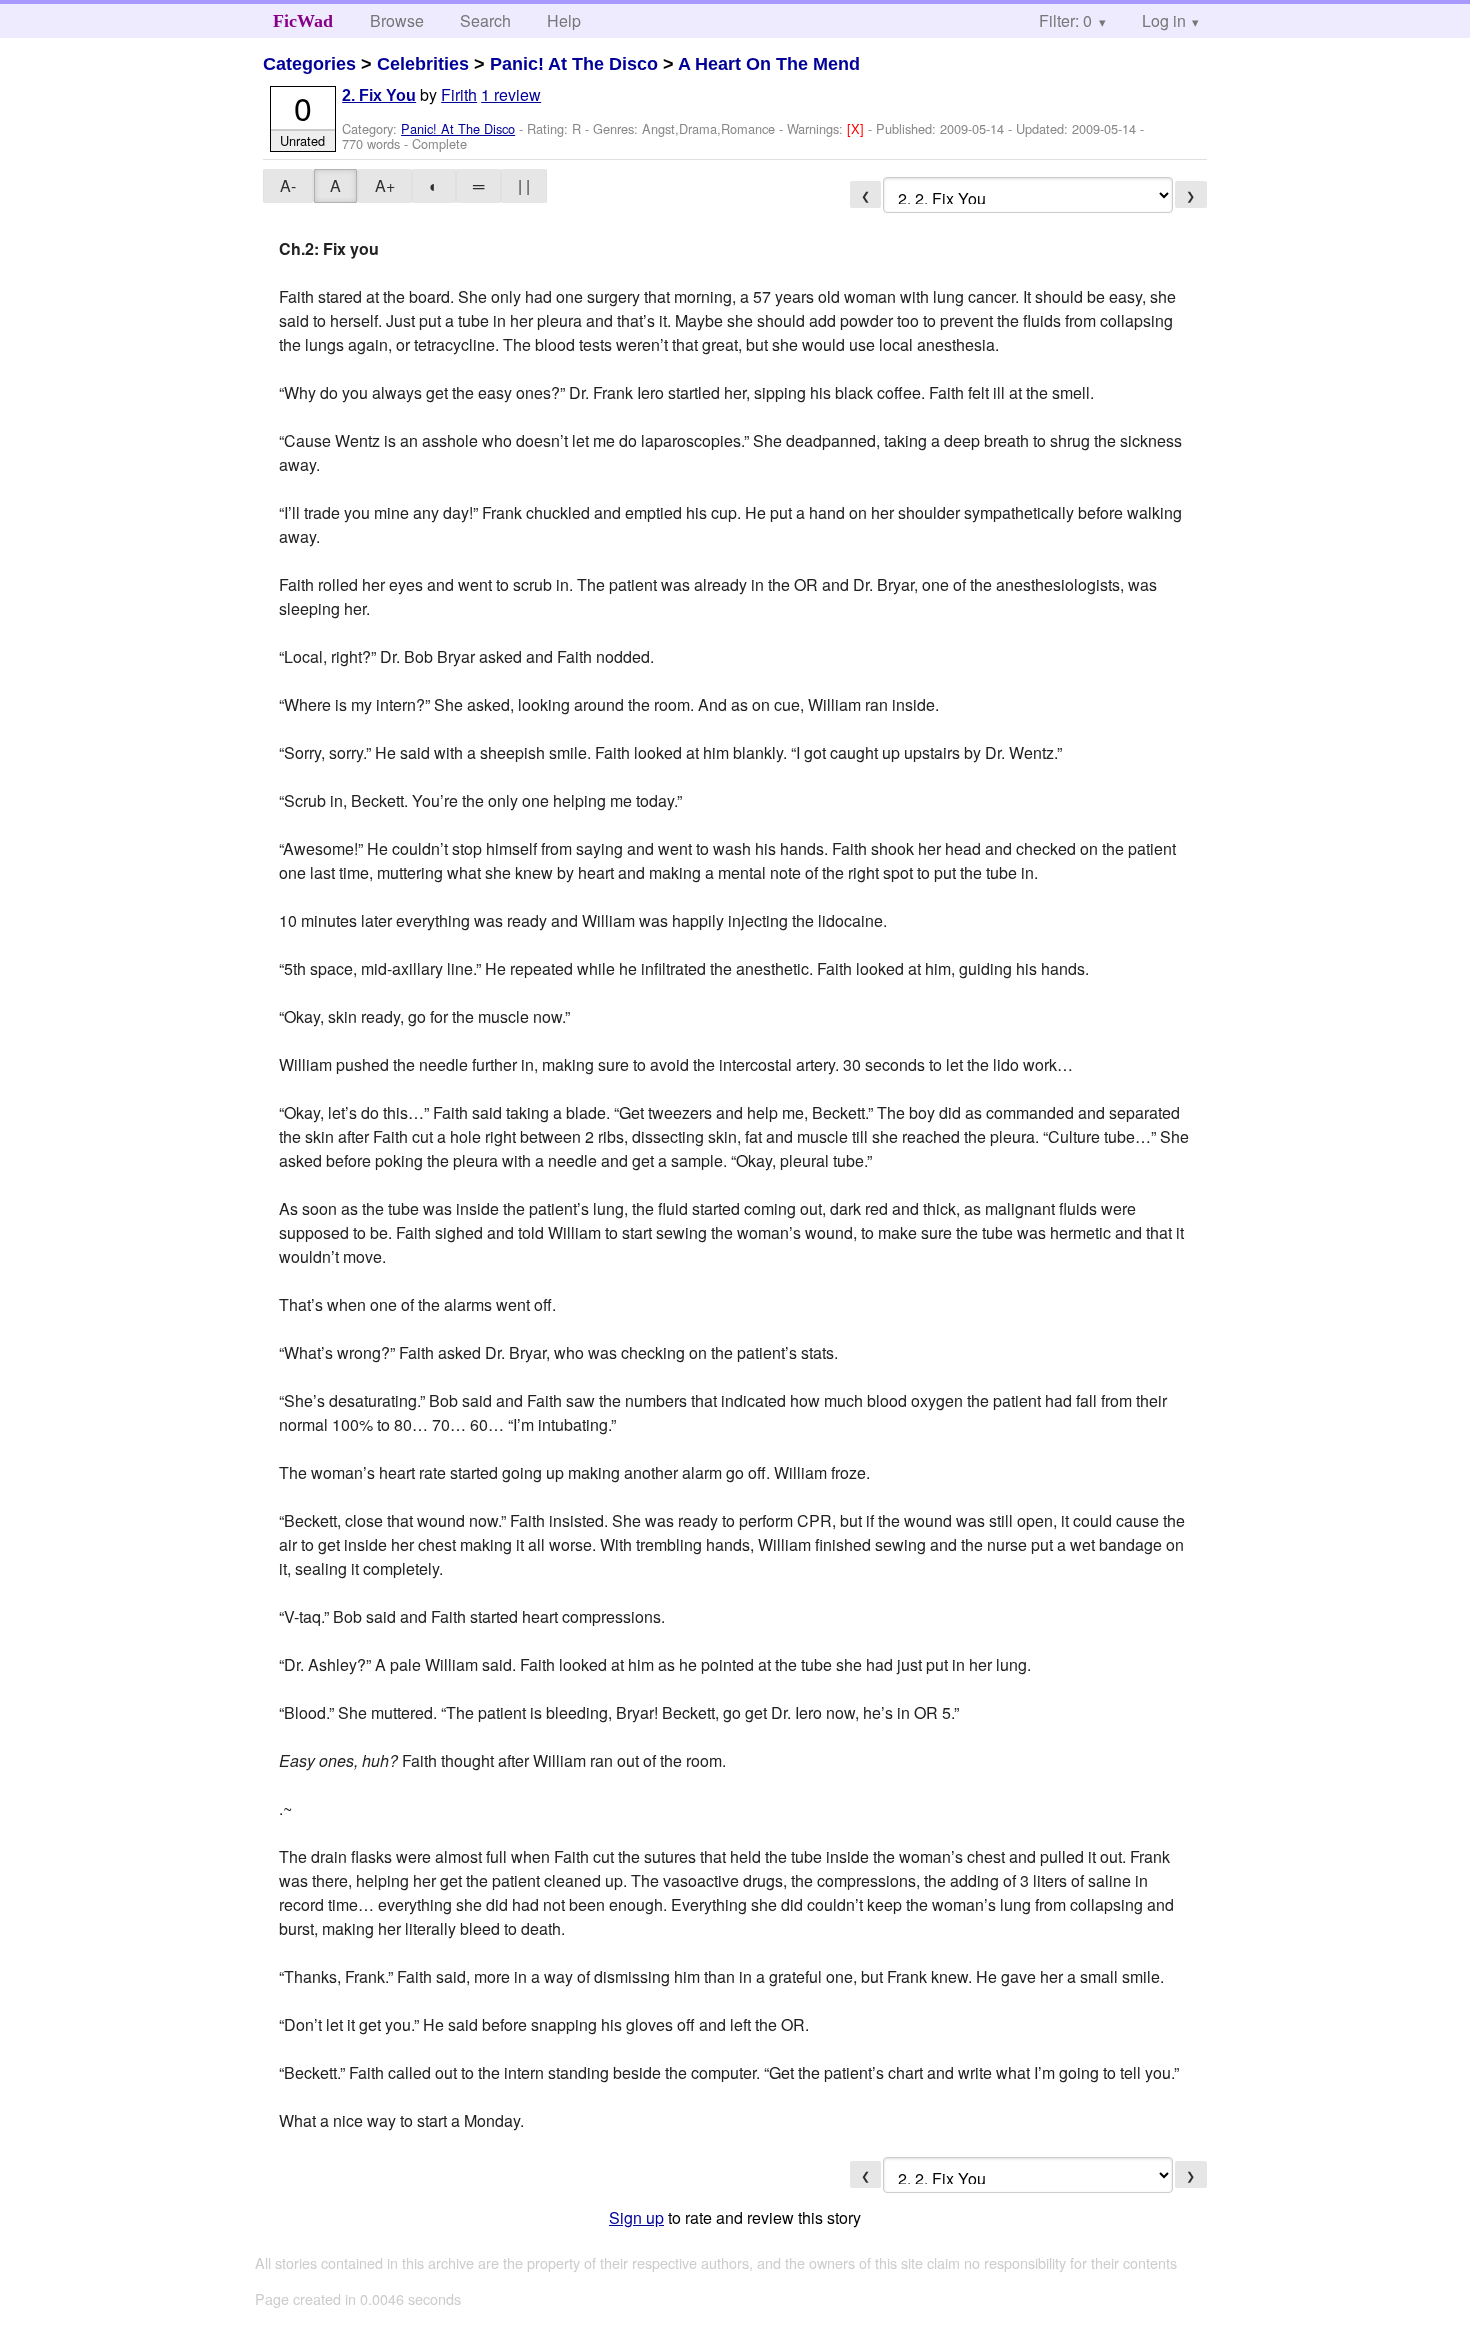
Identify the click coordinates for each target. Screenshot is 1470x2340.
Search (485, 20)
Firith (459, 94)
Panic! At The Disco (574, 64)
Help (564, 20)
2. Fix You (379, 95)
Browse (397, 20)
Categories (309, 64)
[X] (857, 128)
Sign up (636, 2217)
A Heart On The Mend (769, 64)
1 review (511, 94)
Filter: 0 (1065, 20)
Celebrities (423, 64)
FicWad (303, 21)
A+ (385, 185)
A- (288, 185)
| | (524, 185)
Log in (1164, 20)
